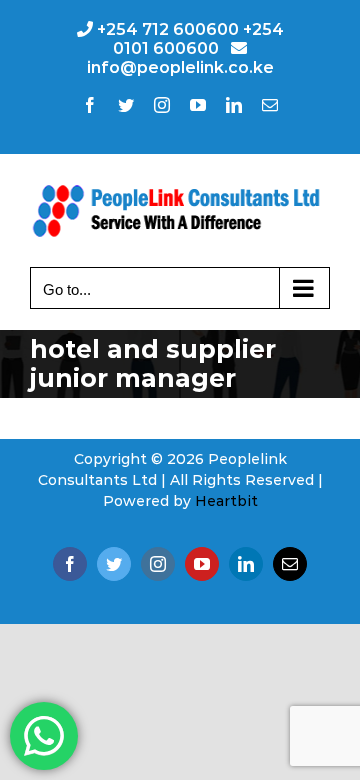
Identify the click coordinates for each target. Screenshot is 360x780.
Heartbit (226, 501)
